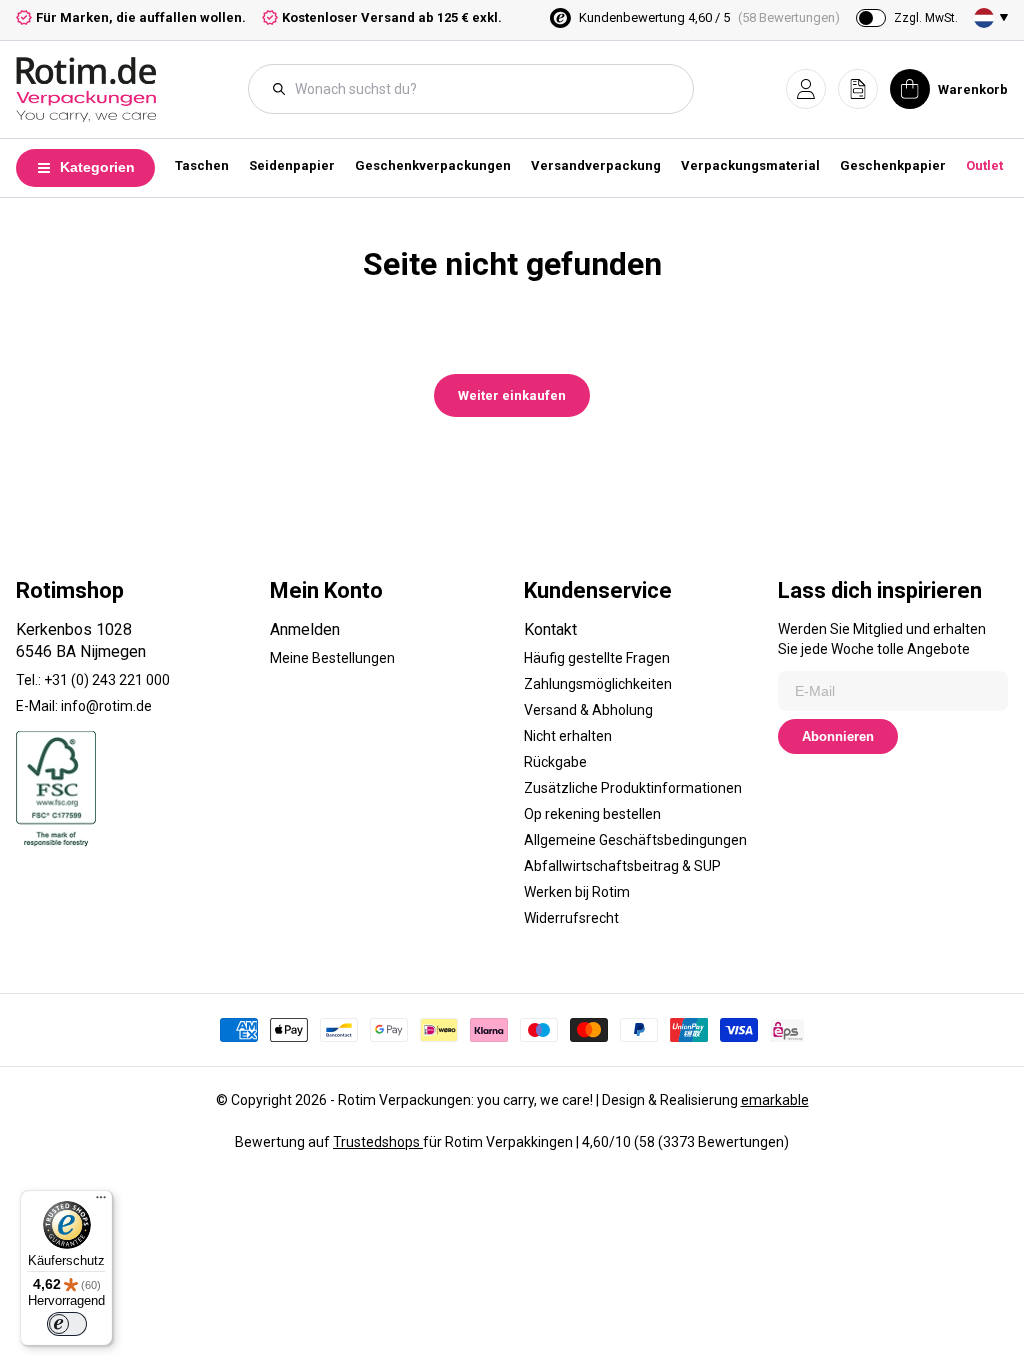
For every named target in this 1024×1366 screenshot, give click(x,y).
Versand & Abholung (588, 710)
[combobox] (481, 89)
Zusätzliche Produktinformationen (633, 788)
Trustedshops (378, 1142)
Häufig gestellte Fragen (597, 658)
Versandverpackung (596, 165)
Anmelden (305, 629)
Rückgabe (555, 762)
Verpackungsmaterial (750, 165)
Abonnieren (838, 736)
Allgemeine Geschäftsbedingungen (635, 840)
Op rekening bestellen (592, 814)
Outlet (984, 165)
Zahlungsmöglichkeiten (598, 684)
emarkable (775, 1100)
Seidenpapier (292, 165)
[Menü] (101, 1202)
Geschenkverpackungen (433, 165)
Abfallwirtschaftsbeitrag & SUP (622, 866)
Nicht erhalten (568, 736)
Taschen (202, 165)
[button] (806, 89)
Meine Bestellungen (332, 658)
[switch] (67, 1324)
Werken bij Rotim (577, 892)
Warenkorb (973, 89)
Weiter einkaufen (512, 395)
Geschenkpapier (893, 165)
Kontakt (550, 629)
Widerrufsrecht (571, 918)
